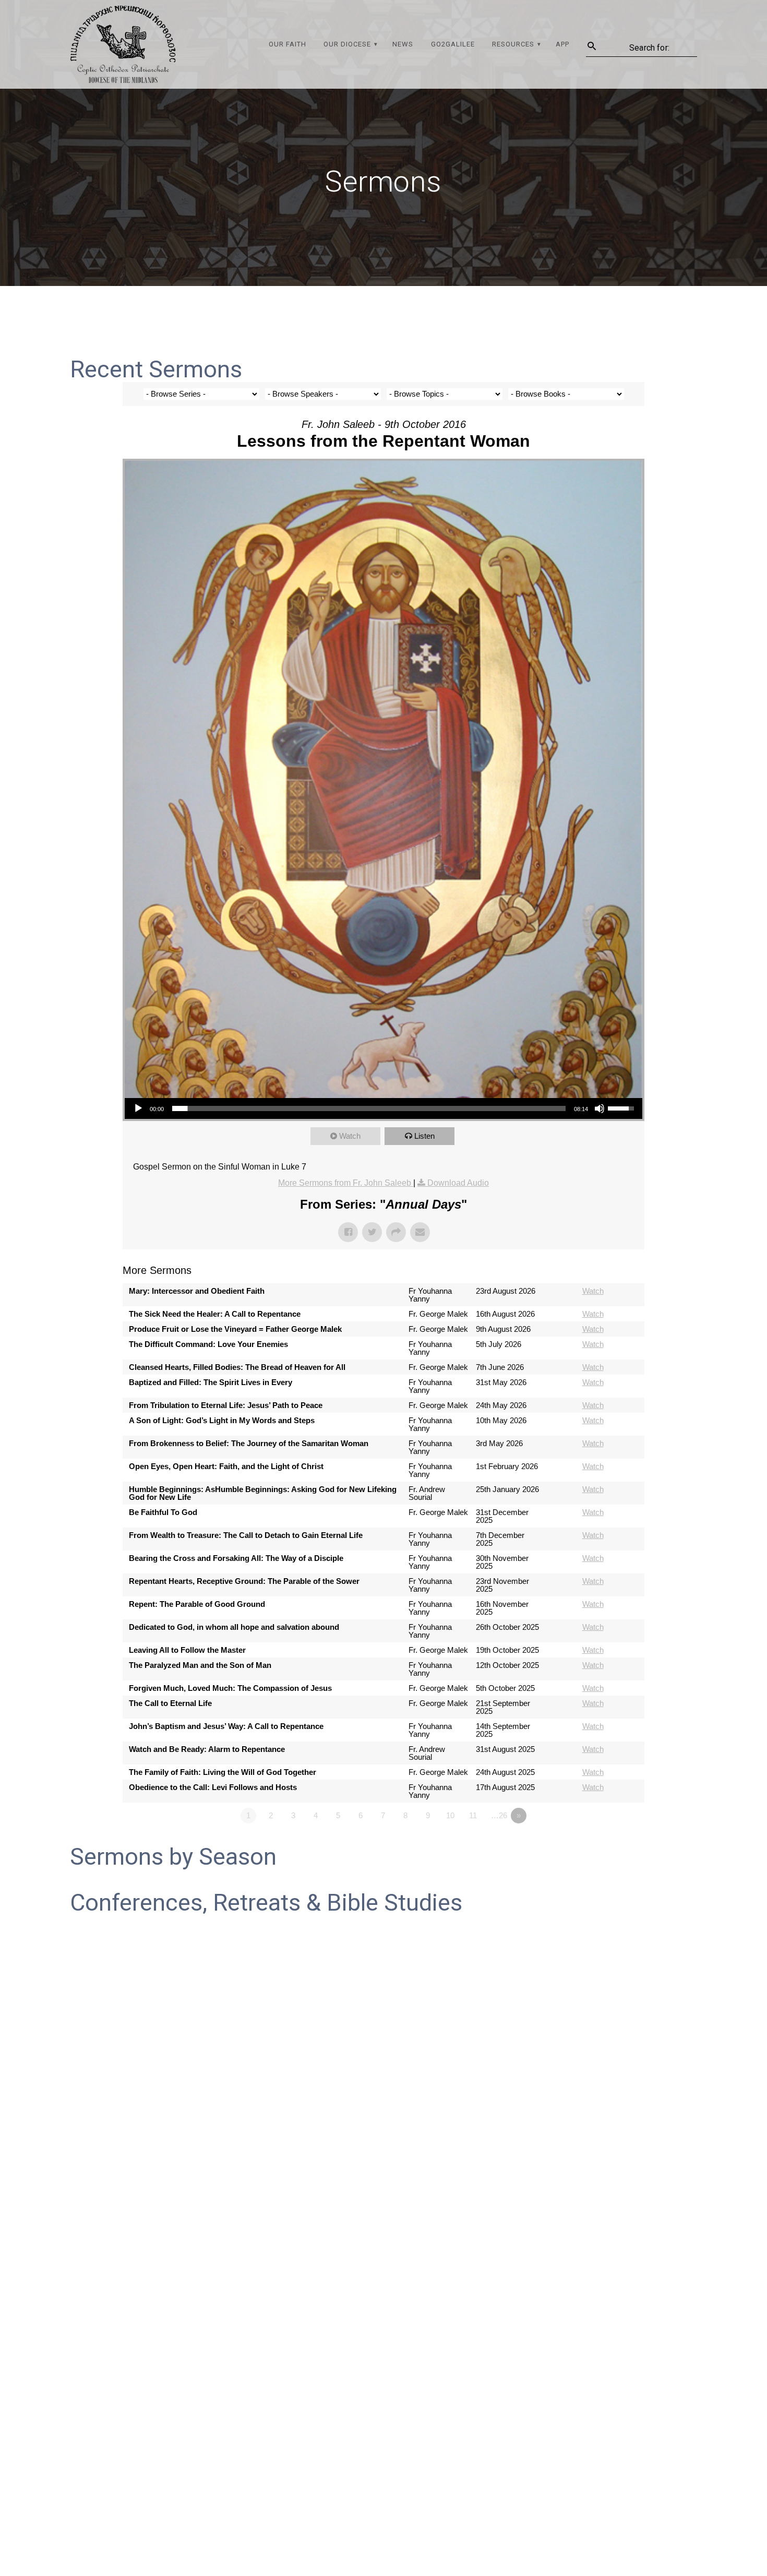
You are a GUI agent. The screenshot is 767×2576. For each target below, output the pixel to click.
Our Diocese (347, 44)
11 (473, 1815)
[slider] (369, 1108)
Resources (513, 44)
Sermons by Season (173, 1857)
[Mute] (600, 1108)
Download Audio (458, 1183)
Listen (424, 1136)
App (562, 44)
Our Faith (287, 44)
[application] (383, 1108)
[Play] (138, 1108)
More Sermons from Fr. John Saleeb (346, 1183)
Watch (350, 1136)
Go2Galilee (453, 44)
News (403, 44)
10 (450, 1815)
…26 (499, 1815)
